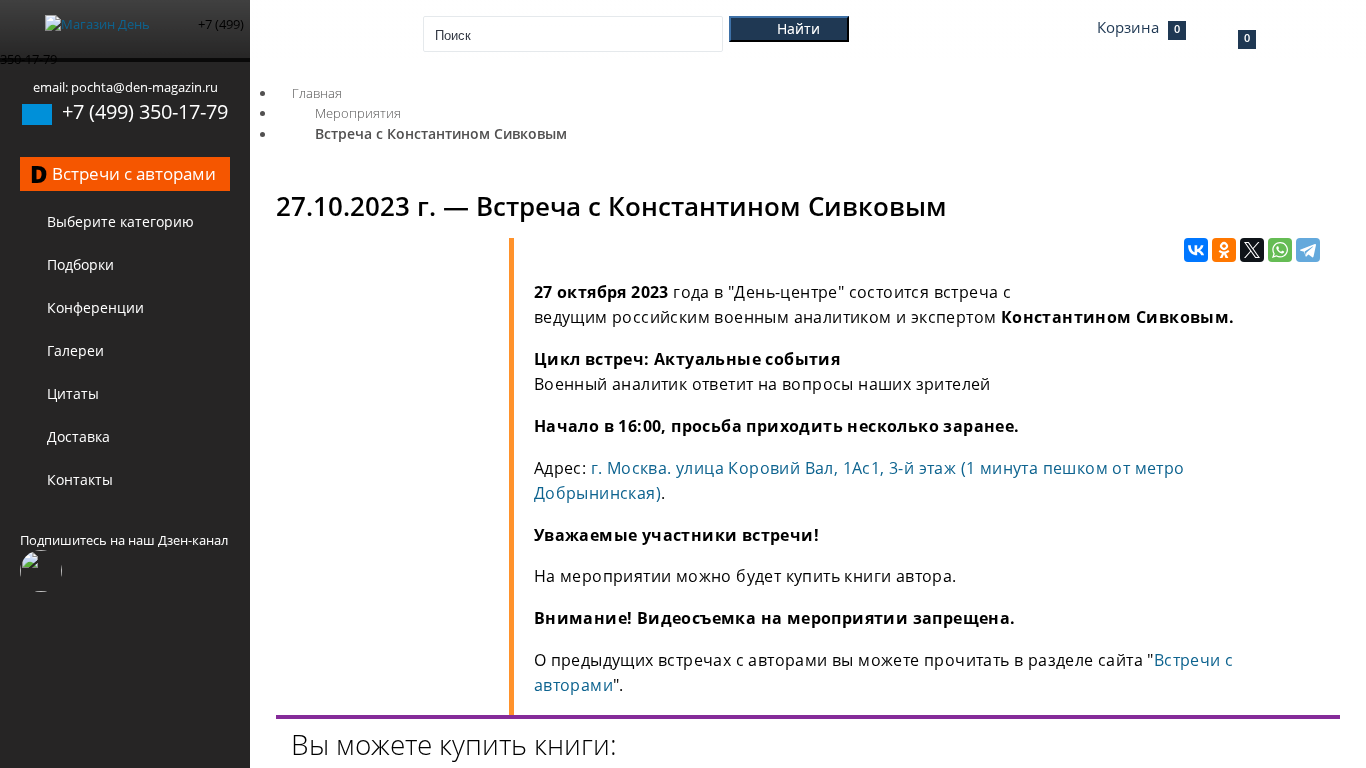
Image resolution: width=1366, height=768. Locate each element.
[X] (1252, 251)
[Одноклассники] (1224, 251)
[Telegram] (1308, 251)
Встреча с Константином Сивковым (441, 133)
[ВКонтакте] (1196, 251)
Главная (317, 93)
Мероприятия (358, 113)
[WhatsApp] (1280, 251)
